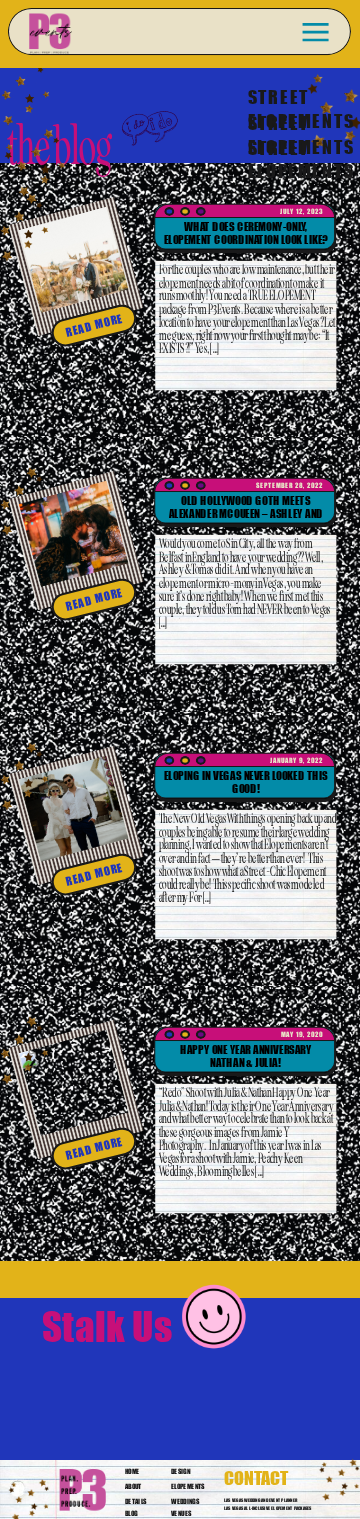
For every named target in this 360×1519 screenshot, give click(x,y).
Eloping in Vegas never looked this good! (246, 781)
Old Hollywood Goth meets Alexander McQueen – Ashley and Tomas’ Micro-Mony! (246, 513)
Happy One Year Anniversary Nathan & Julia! (246, 1055)
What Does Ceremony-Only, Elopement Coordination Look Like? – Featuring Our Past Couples (246, 239)
